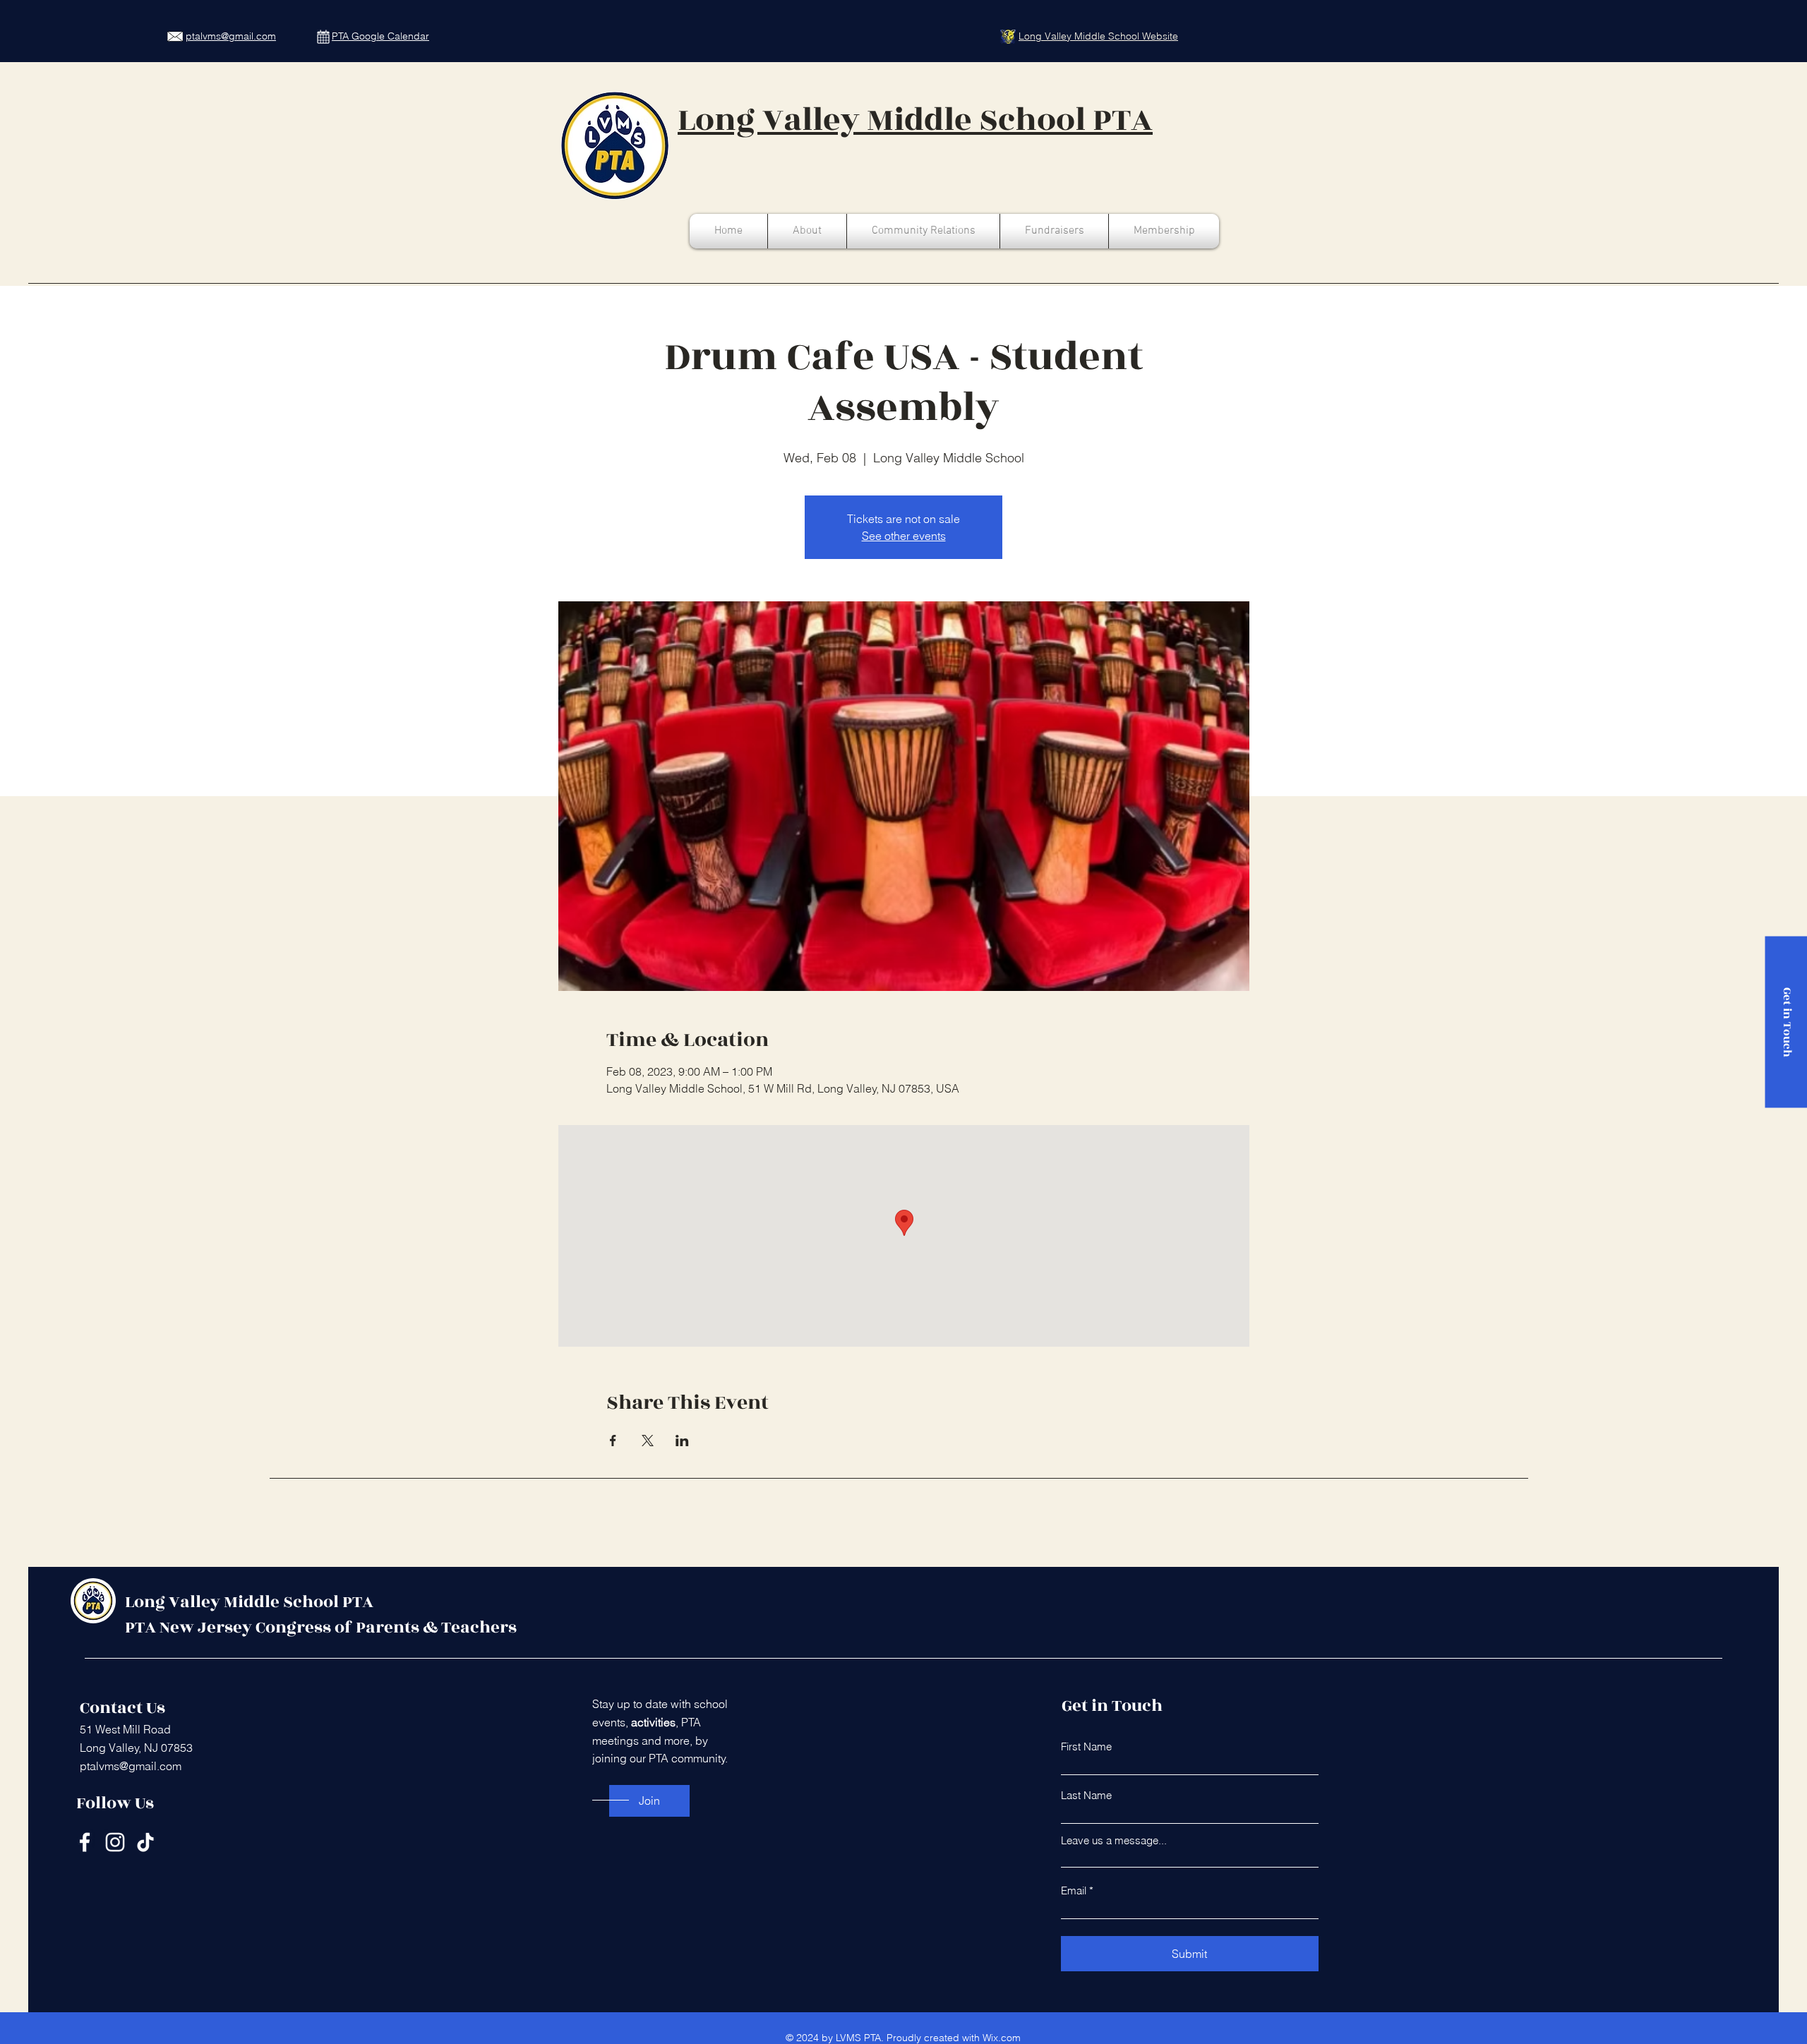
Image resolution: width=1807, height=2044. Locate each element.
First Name (1086, 1747)
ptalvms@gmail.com (131, 1766)
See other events (904, 536)
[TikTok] (145, 1842)
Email (1074, 1890)
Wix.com (1002, 2038)
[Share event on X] (648, 1441)
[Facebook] (85, 1842)
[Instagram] (115, 1842)
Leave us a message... (1114, 1840)
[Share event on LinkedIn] (682, 1441)
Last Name (1086, 1795)
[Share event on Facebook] (613, 1441)
